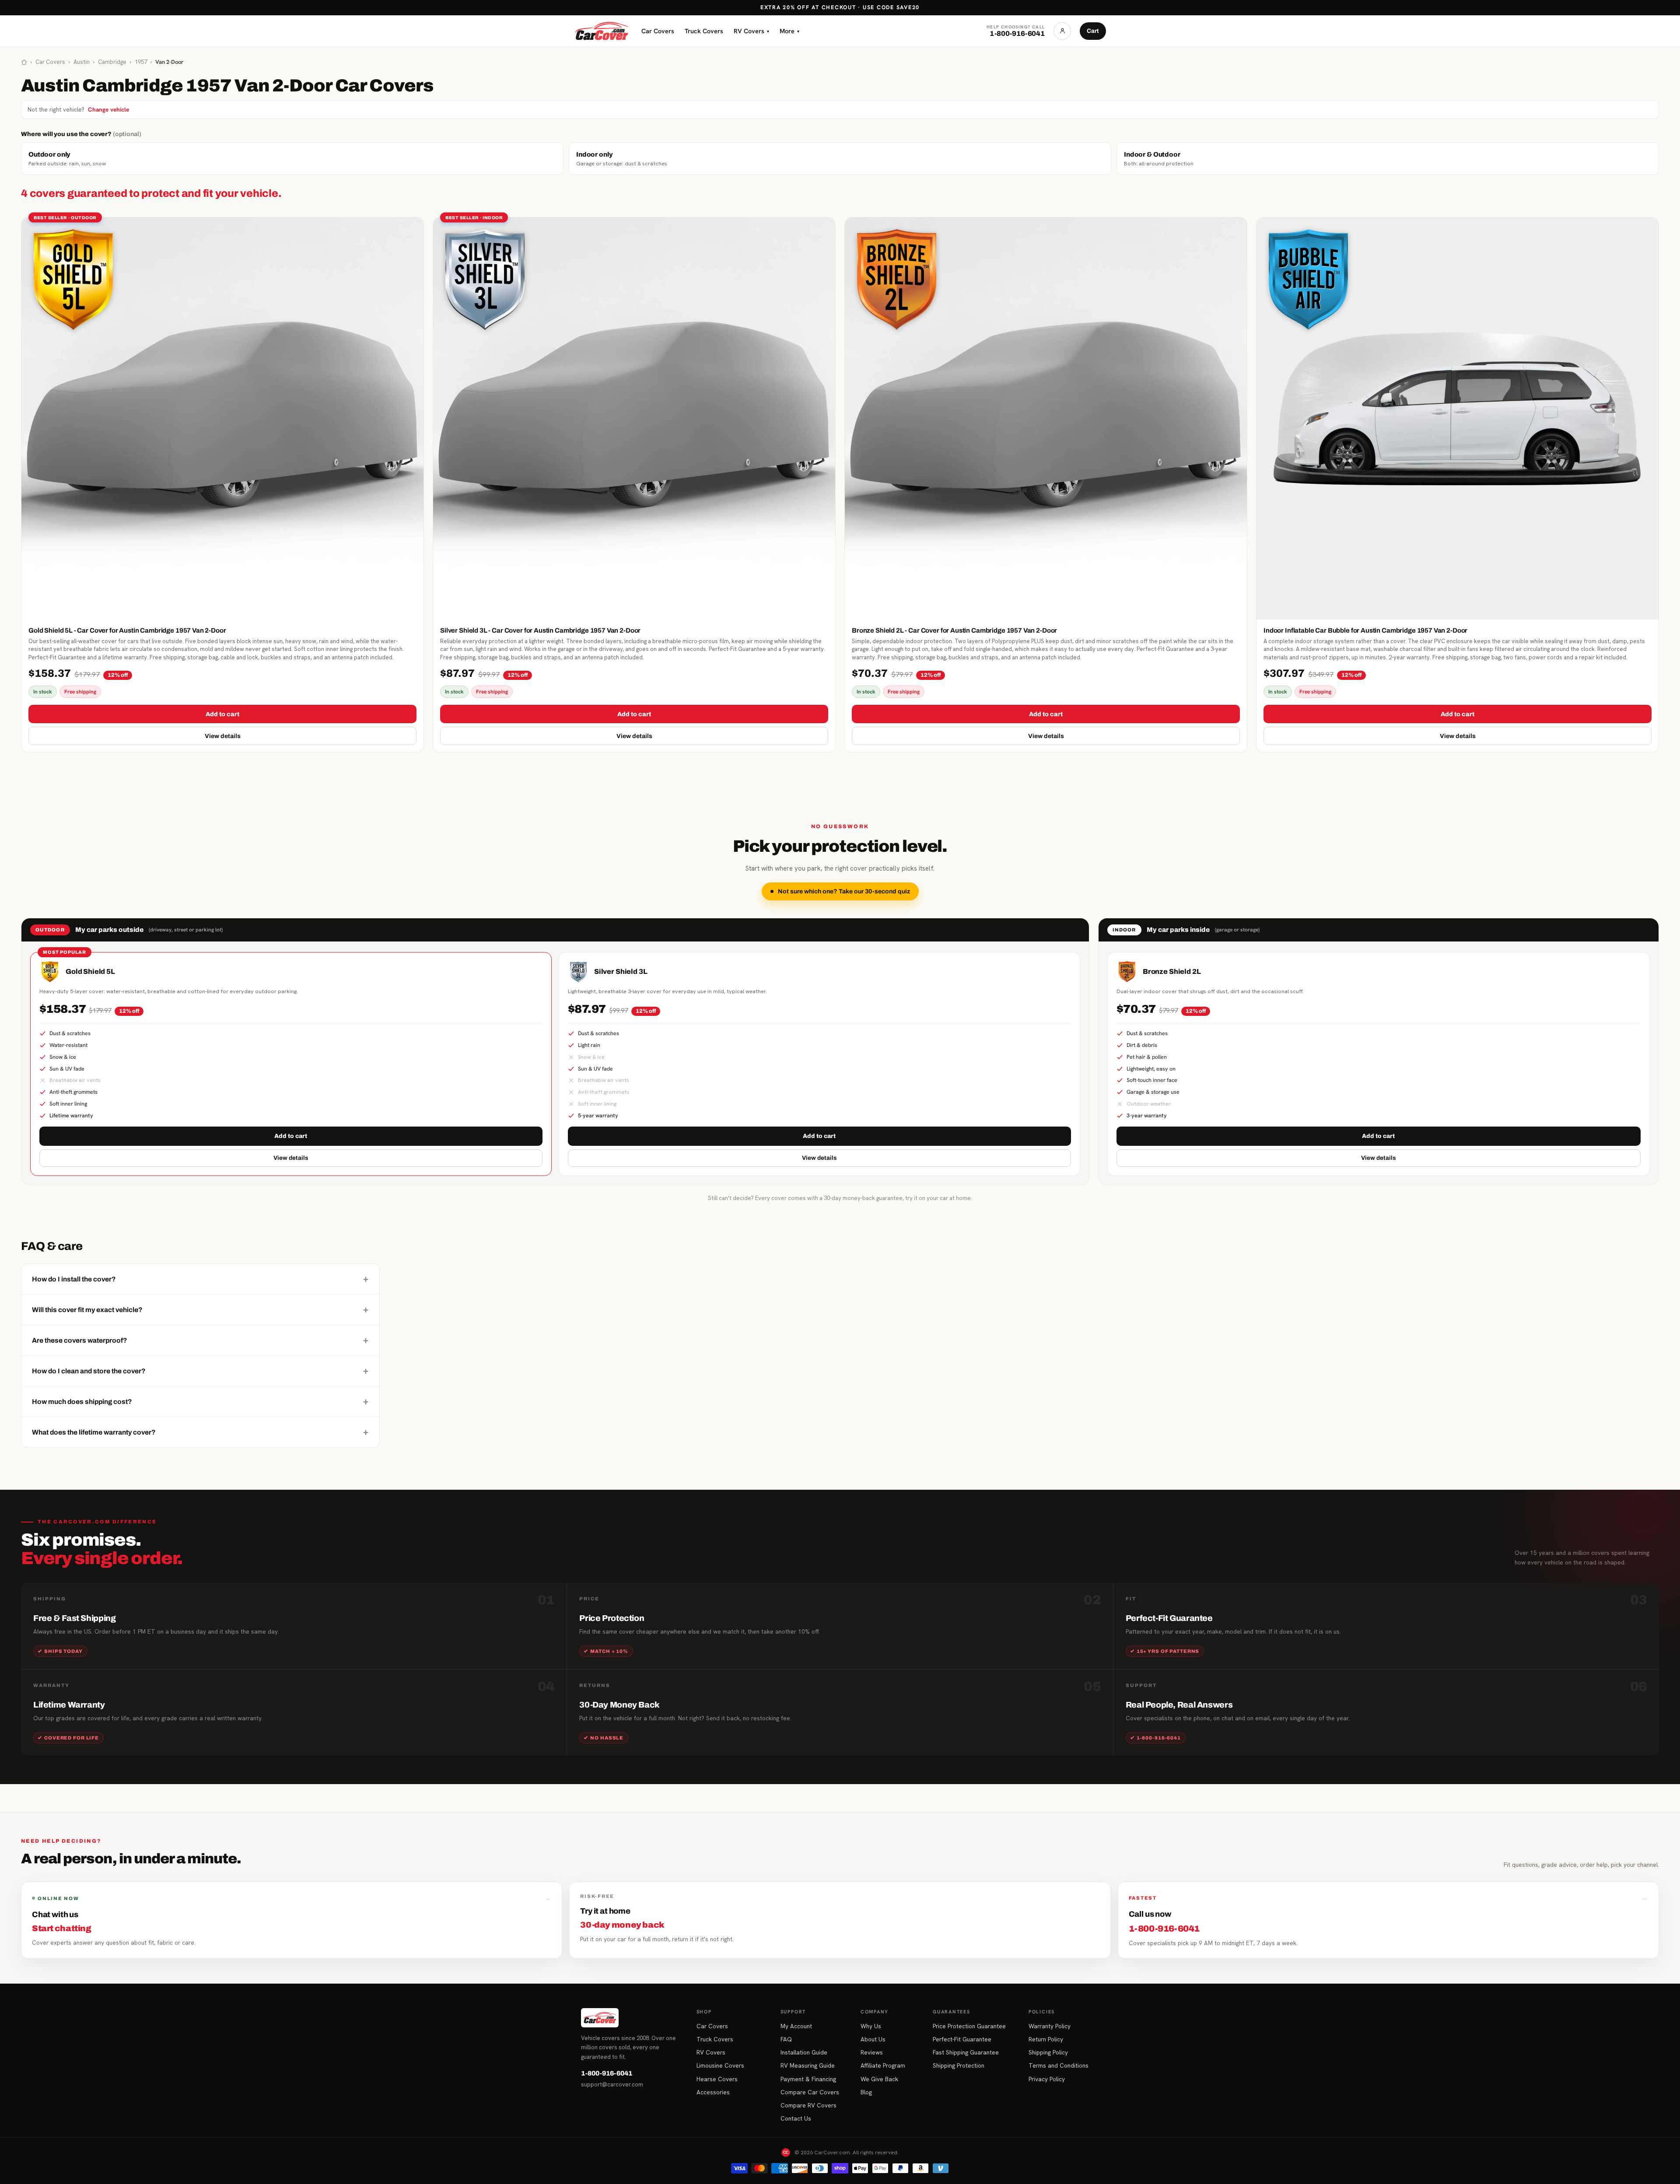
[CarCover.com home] (602, 31)
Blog (866, 2092)
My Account (796, 2026)
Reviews (872, 2052)
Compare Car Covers (810, 2092)
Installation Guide (804, 2052)
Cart (1093, 31)
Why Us (871, 2026)
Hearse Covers (717, 2079)
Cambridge (112, 62)
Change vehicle (108, 109)
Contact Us (796, 2118)
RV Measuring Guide (808, 2065)
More (789, 31)
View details (223, 736)
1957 (141, 62)
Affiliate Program (883, 2065)
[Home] (24, 62)
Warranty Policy (1050, 2026)
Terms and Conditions (1059, 2065)
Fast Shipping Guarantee (966, 2052)
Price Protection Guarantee (969, 2026)
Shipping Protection (959, 2065)
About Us (873, 2039)
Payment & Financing (808, 2079)
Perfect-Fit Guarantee (962, 2039)
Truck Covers (704, 31)
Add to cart (222, 714)
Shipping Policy (1048, 2052)
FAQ (786, 2039)
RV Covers (751, 31)
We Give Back (879, 2079)
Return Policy (1046, 2039)
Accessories (713, 2092)
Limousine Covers (720, 2065)
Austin (82, 62)
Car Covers (658, 31)
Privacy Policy (1047, 2079)
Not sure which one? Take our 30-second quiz (844, 891)
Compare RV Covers (808, 2105)
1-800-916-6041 (607, 2073)
